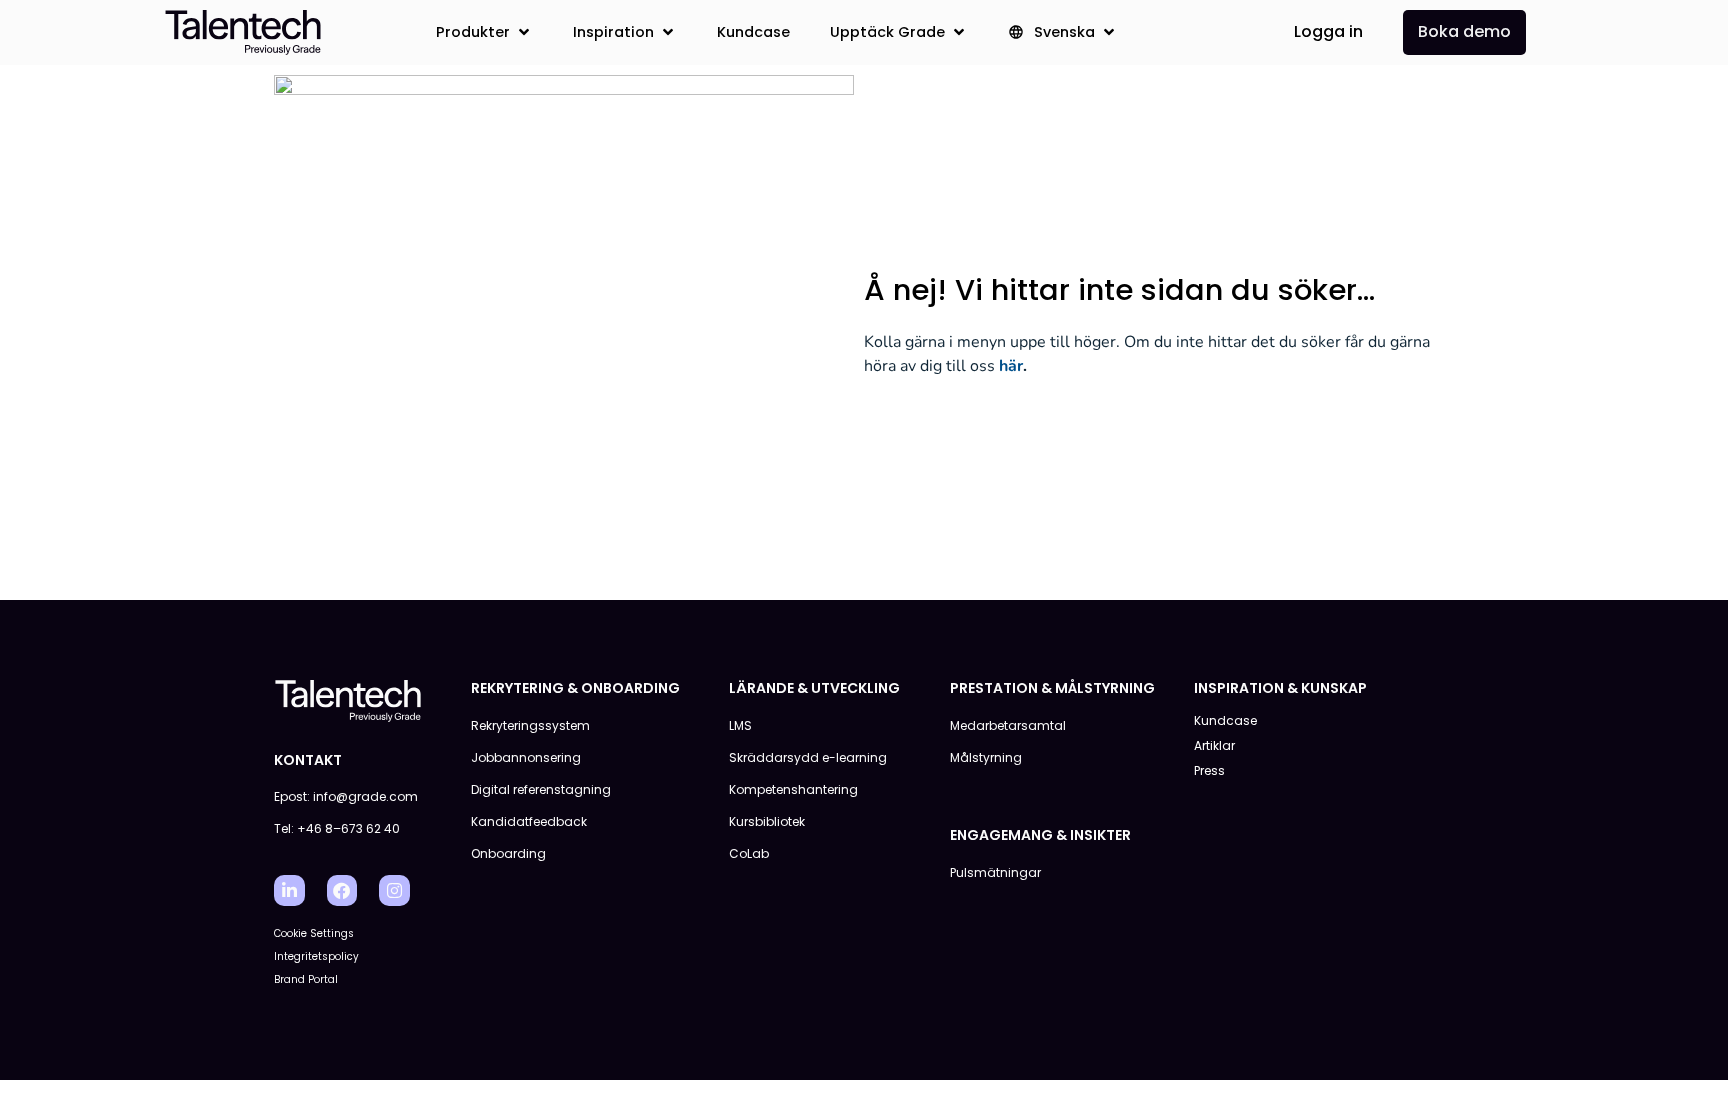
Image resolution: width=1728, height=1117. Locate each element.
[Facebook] (342, 890)
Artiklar (1214, 745)
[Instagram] (394, 890)
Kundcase (1225, 720)
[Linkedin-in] (289, 890)
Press (1209, 770)
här (1011, 366)
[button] (484, 32)
